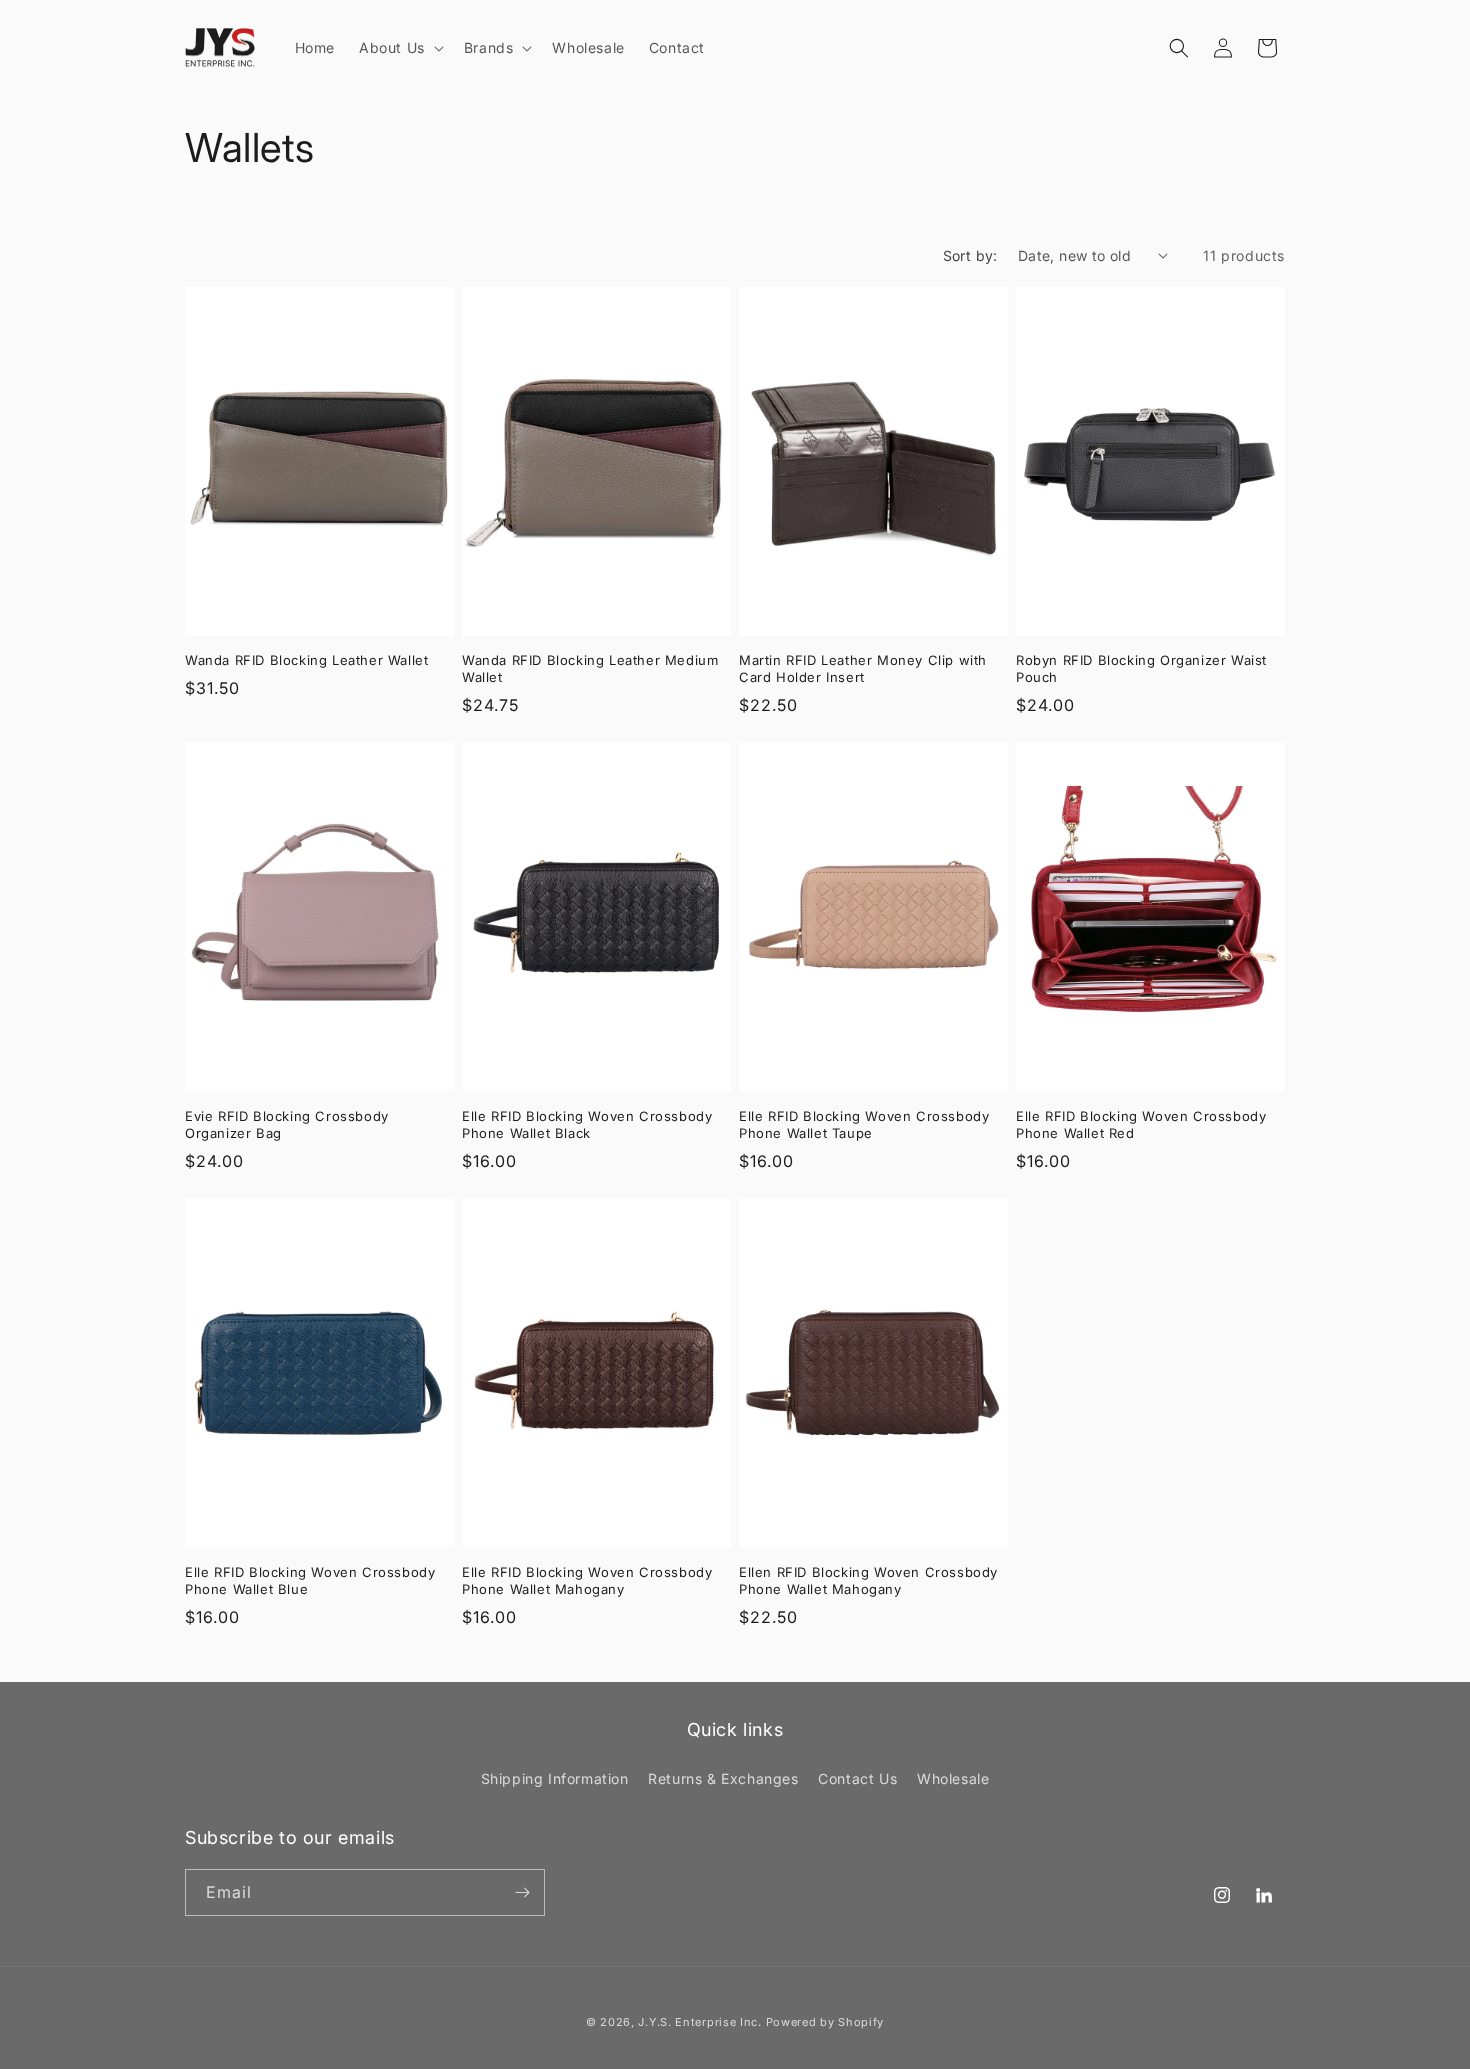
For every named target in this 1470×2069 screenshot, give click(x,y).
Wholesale (953, 1778)
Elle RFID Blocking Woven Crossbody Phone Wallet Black (587, 1124)
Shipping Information (555, 1778)
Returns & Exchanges (723, 1778)
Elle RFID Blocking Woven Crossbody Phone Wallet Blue (310, 1580)
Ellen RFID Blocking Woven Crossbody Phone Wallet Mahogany (868, 1580)
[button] (399, 48)
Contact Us (857, 1778)
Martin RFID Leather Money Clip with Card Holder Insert (863, 668)
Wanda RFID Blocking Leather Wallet (306, 660)
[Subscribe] (522, 1892)
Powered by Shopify (825, 2022)
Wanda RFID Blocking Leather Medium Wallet (590, 668)
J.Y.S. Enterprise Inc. (699, 2022)
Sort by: (970, 255)
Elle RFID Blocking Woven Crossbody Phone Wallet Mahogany (587, 1580)
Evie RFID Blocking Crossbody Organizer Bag (287, 1124)
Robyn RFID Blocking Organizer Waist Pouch (1141, 668)
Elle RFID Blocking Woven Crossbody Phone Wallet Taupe (864, 1124)
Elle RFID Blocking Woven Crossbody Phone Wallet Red (1141, 1124)
